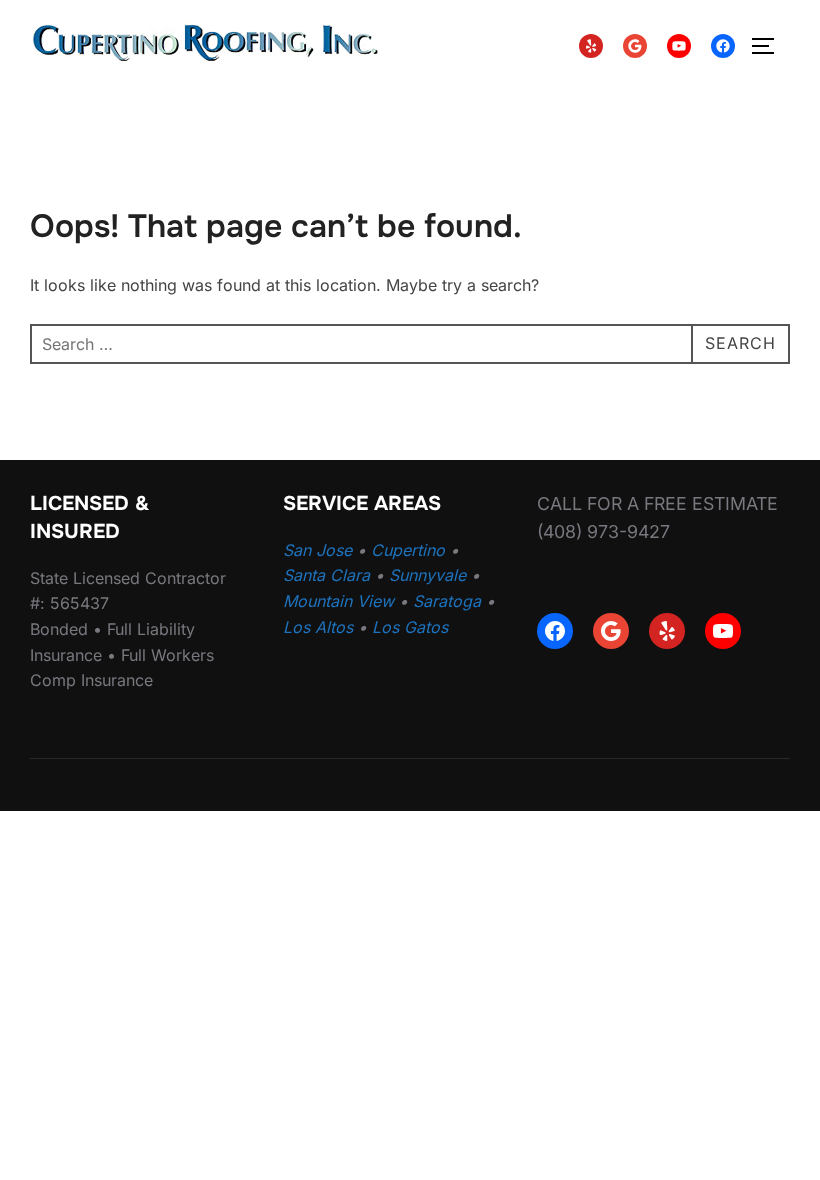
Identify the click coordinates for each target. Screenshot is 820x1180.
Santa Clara (326, 575)
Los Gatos (410, 627)
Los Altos (318, 627)
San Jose (317, 550)
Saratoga (447, 601)
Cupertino (408, 550)
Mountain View (338, 601)
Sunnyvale (427, 575)
